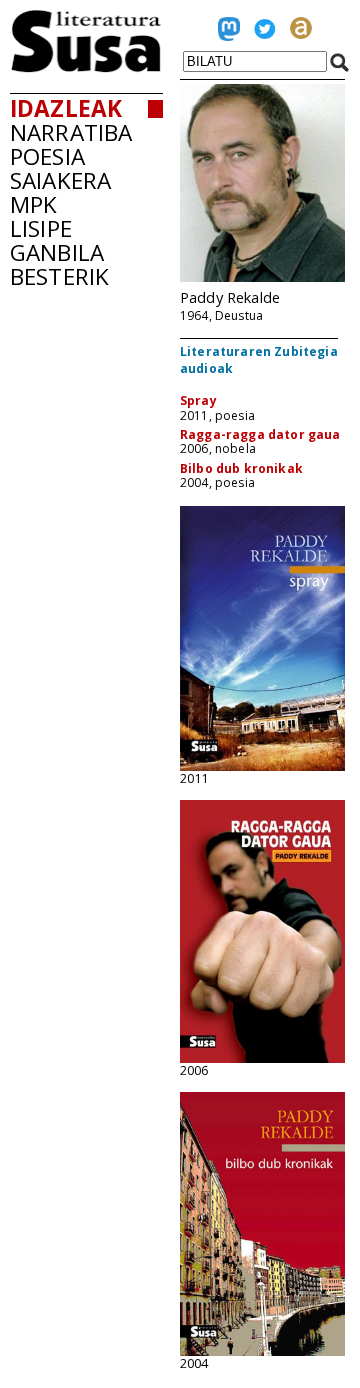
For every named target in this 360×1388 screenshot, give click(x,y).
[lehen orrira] (86, 67)
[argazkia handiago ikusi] (262, 277)
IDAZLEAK (66, 108)
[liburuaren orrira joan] (262, 766)
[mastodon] (229, 33)
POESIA (47, 156)
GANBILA (57, 252)
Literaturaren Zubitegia (259, 351)
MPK (33, 204)
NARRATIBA (71, 132)
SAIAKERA (60, 180)
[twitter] (265, 33)
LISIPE (41, 228)
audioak (206, 368)
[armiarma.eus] (301, 33)
